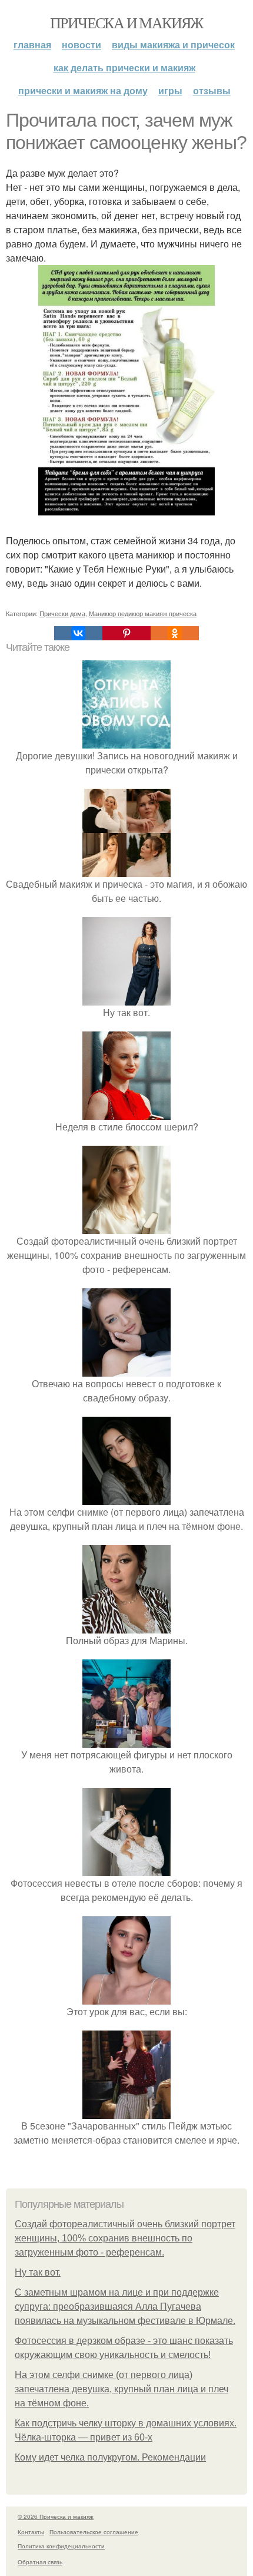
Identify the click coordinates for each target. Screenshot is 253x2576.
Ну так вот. (38, 2272)
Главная (32, 44)
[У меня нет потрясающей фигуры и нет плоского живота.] (126, 1740)
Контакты (31, 2532)
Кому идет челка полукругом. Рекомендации (110, 2457)
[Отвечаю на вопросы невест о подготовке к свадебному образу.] (126, 1369)
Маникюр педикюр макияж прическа (143, 613)
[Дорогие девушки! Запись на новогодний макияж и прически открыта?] (126, 741)
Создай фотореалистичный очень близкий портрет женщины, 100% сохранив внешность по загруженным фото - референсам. (125, 2238)
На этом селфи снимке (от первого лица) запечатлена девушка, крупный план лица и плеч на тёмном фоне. (121, 2389)
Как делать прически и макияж (124, 67)
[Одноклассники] (175, 633)
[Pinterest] (126, 633)
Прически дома (62, 613)
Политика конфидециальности (61, 2546)
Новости (81, 44)
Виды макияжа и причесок (173, 44)
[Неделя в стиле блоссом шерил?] (126, 1112)
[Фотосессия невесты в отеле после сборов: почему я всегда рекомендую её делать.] (126, 1869)
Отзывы (212, 90)
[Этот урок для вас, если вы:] (126, 1997)
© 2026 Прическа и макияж (56, 2517)
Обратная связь (40, 2562)
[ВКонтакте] (78, 633)
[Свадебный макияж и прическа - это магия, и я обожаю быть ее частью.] (126, 870)
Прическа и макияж (126, 22)
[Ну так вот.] (126, 998)
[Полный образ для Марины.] (126, 1626)
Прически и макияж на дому (83, 90)
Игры (170, 90)
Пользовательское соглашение (94, 2532)
